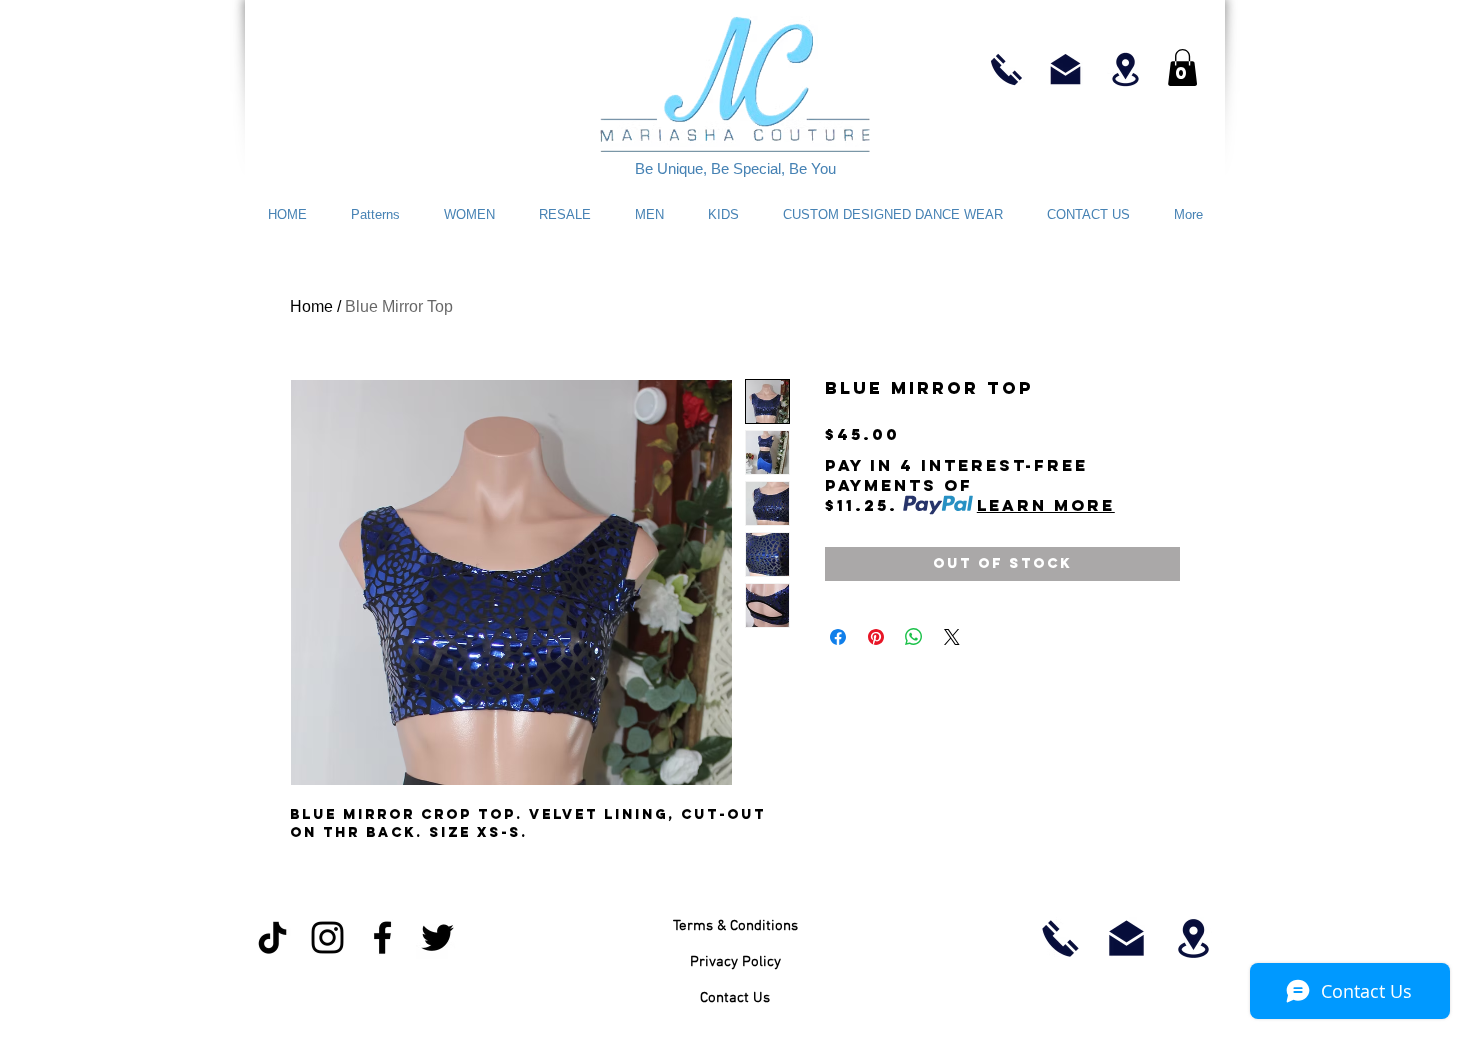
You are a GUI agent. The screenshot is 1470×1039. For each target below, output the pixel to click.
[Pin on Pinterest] (876, 637)
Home (311, 306)
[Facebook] (382, 937)
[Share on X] (952, 637)
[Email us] (1065, 69)
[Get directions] (1125, 69)
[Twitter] (437, 937)
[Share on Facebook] (838, 637)
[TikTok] (272, 937)
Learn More (1046, 505)
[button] (1182, 67)
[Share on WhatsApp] (914, 637)
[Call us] (1006, 69)
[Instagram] (327, 937)
